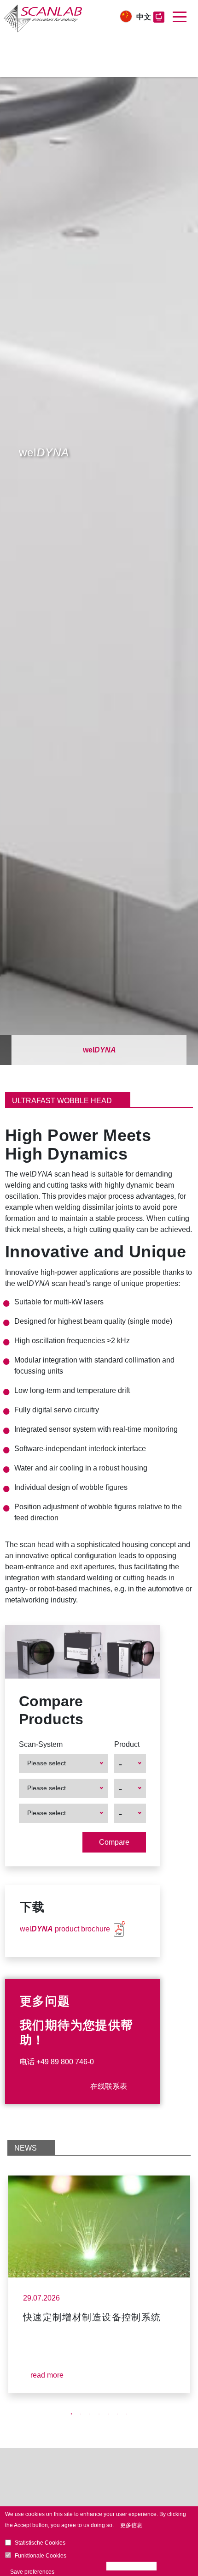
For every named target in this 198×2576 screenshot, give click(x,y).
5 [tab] (108, 2414)
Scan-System (41, 1744)
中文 (144, 17)
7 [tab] (127, 2414)
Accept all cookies (134, 2566)
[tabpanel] (99, 2284)
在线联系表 (109, 2086)
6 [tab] (117, 2414)
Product (127, 1744)
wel (99, 1050)
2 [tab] (81, 2414)
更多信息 (131, 2525)
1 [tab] (71, 2414)
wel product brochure (65, 1929)
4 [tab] (99, 2414)
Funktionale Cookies (41, 2556)
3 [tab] (90, 2414)
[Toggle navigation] (180, 17)
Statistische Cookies (40, 2543)
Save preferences (32, 2572)
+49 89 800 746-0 (65, 2062)
